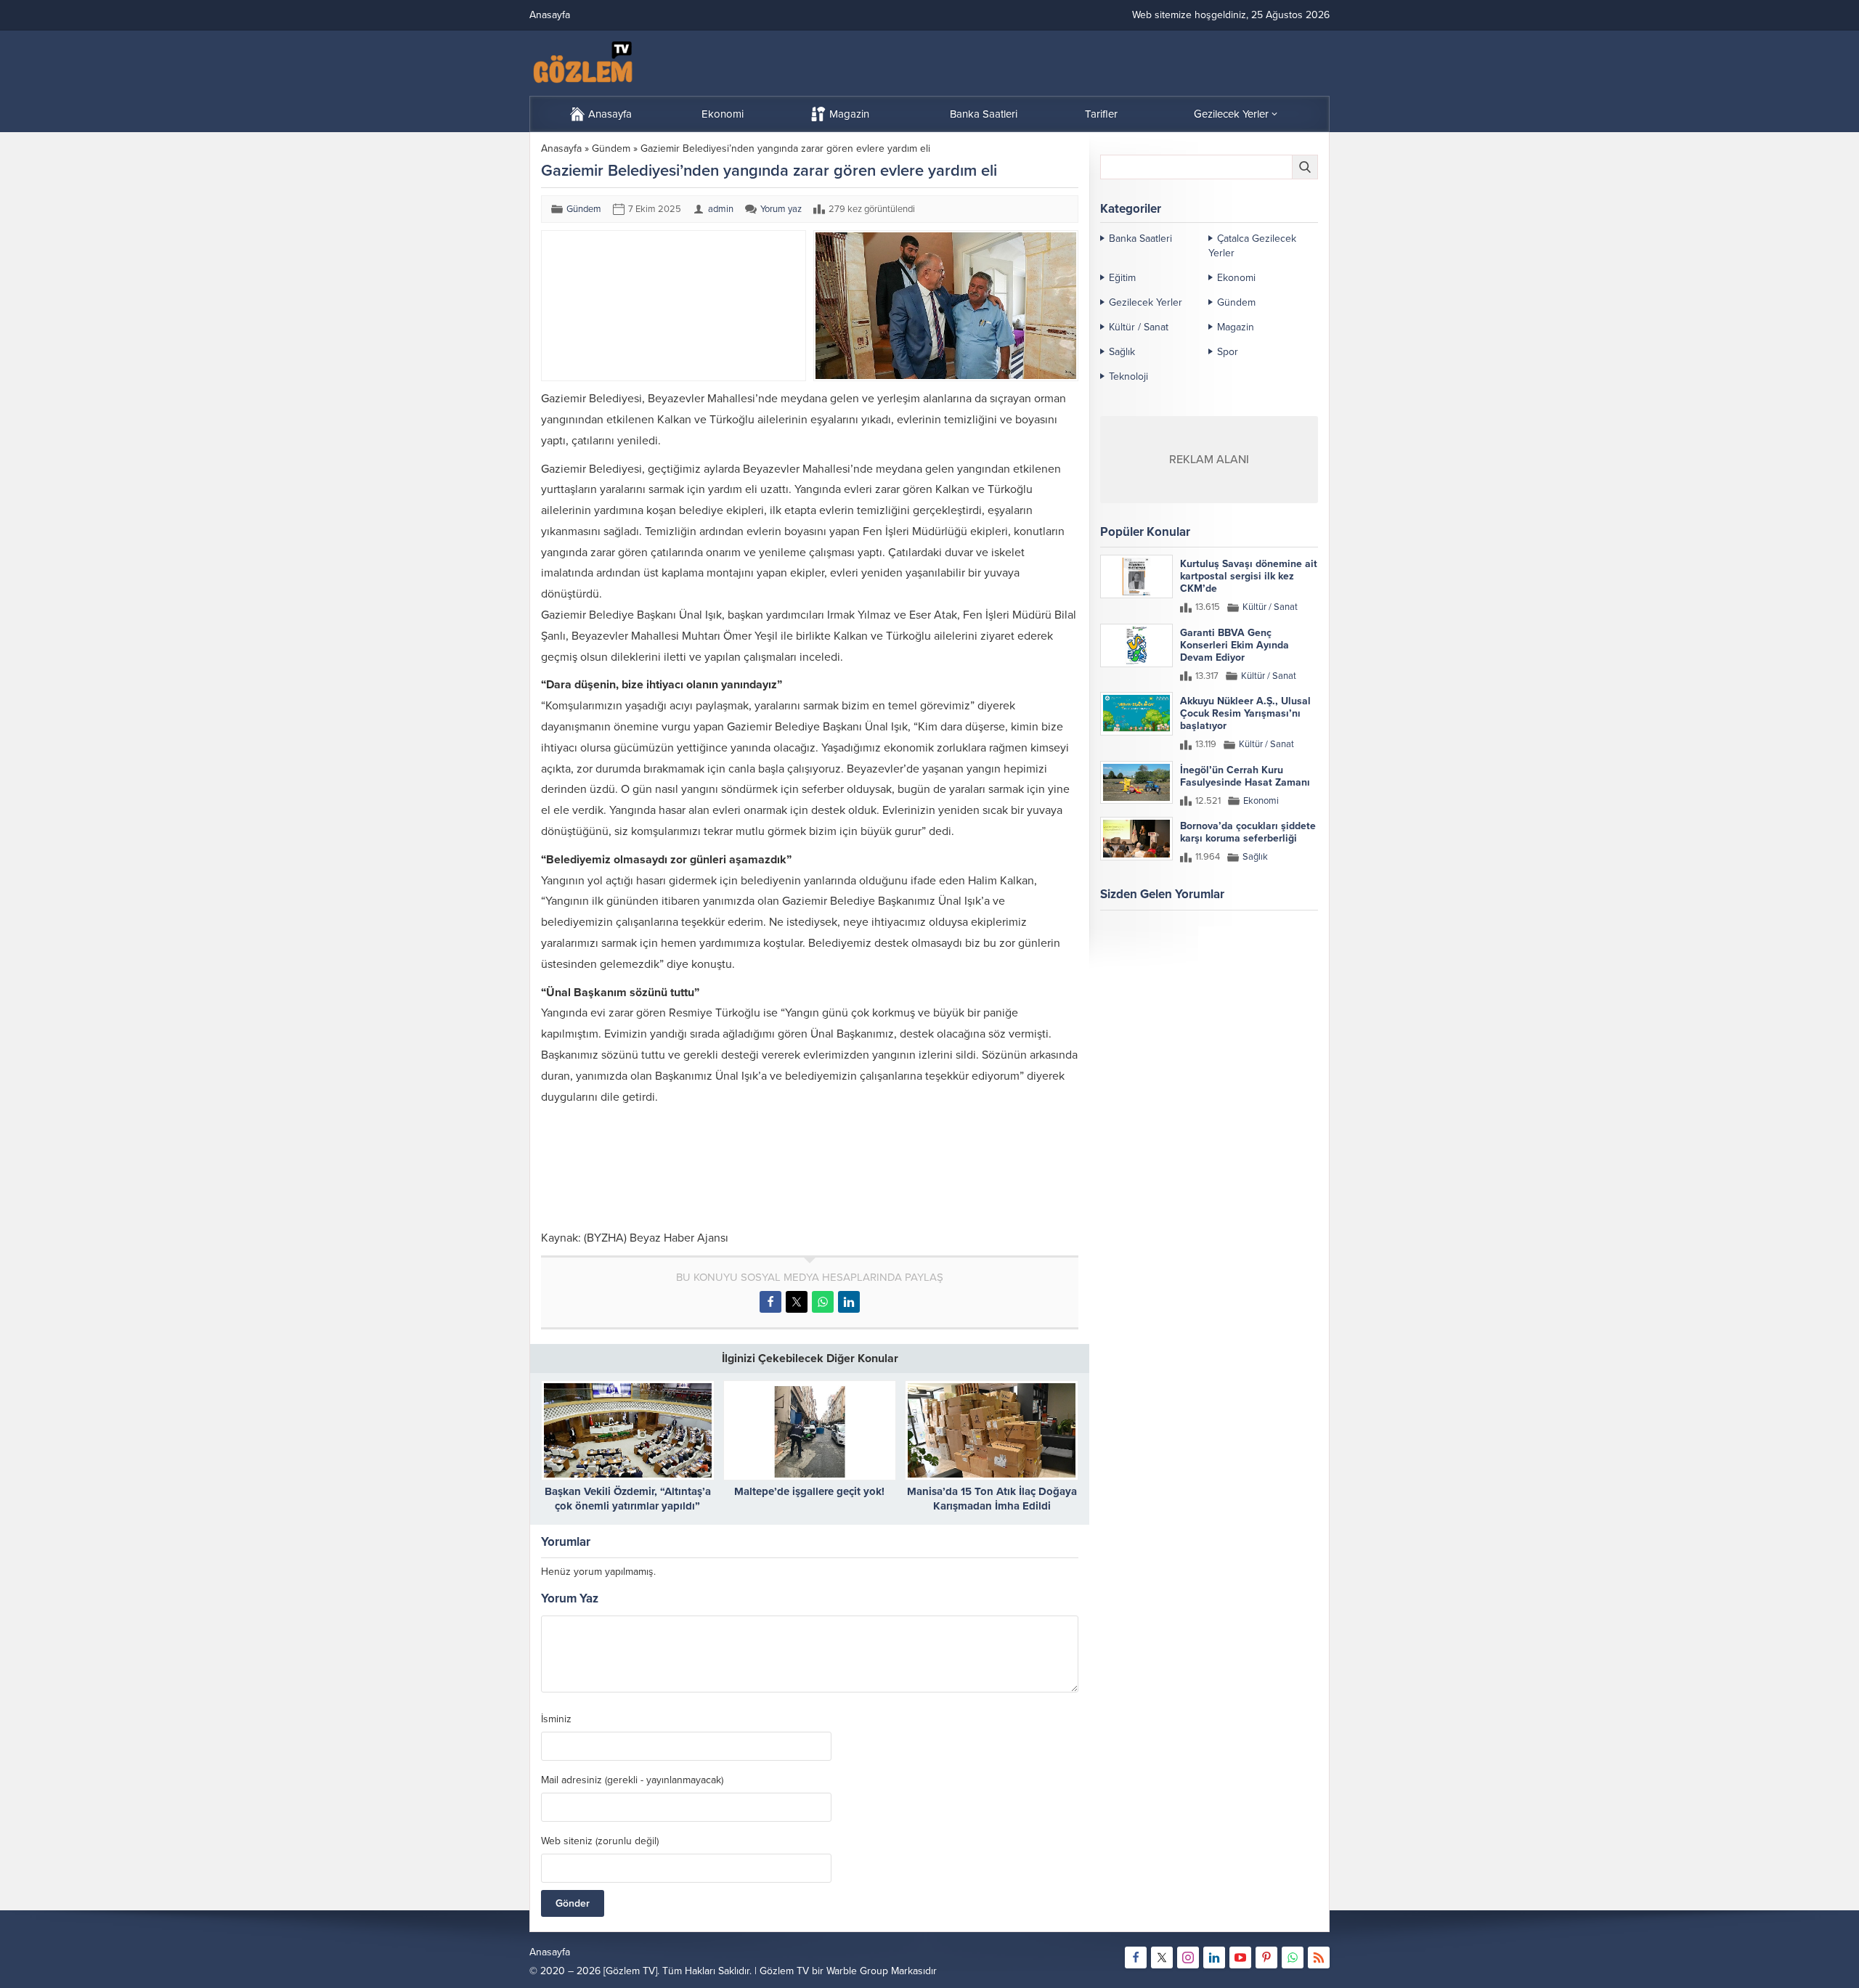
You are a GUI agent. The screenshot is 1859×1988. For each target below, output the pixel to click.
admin (721, 209)
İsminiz (556, 1719)
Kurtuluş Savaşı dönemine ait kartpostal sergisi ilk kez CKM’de (1249, 576)
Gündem (611, 148)
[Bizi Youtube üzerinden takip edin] (1240, 1958)
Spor (1228, 352)
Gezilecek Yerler (1146, 302)
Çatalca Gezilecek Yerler (1252, 246)
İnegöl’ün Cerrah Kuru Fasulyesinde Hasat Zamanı (1245, 776)
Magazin (1236, 327)
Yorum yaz (781, 209)
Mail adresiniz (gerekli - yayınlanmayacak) (632, 1780)
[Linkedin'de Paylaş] (849, 1302)
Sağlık (1122, 352)
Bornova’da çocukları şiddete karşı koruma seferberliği (1248, 832)
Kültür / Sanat (1139, 327)
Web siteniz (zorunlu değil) (600, 1841)
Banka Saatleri (1140, 239)
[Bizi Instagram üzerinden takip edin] (1188, 1958)
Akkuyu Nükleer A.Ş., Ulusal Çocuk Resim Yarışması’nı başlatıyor (1245, 713)
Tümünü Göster (1287, 951)
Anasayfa (561, 148)
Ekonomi (1236, 278)
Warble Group (857, 1971)
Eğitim (1122, 278)
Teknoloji (1128, 376)
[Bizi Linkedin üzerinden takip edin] (1214, 1958)
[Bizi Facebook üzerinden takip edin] (1136, 1958)
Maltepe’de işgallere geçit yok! (809, 1491)
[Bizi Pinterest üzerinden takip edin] (1266, 1958)
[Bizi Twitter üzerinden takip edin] (1162, 1958)
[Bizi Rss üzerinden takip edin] (1319, 1958)
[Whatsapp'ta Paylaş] (823, 1302)
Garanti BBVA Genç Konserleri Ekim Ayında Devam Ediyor (1234, 645)
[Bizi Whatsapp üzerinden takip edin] (1293, 1958)
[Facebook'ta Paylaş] (770, 1302)
